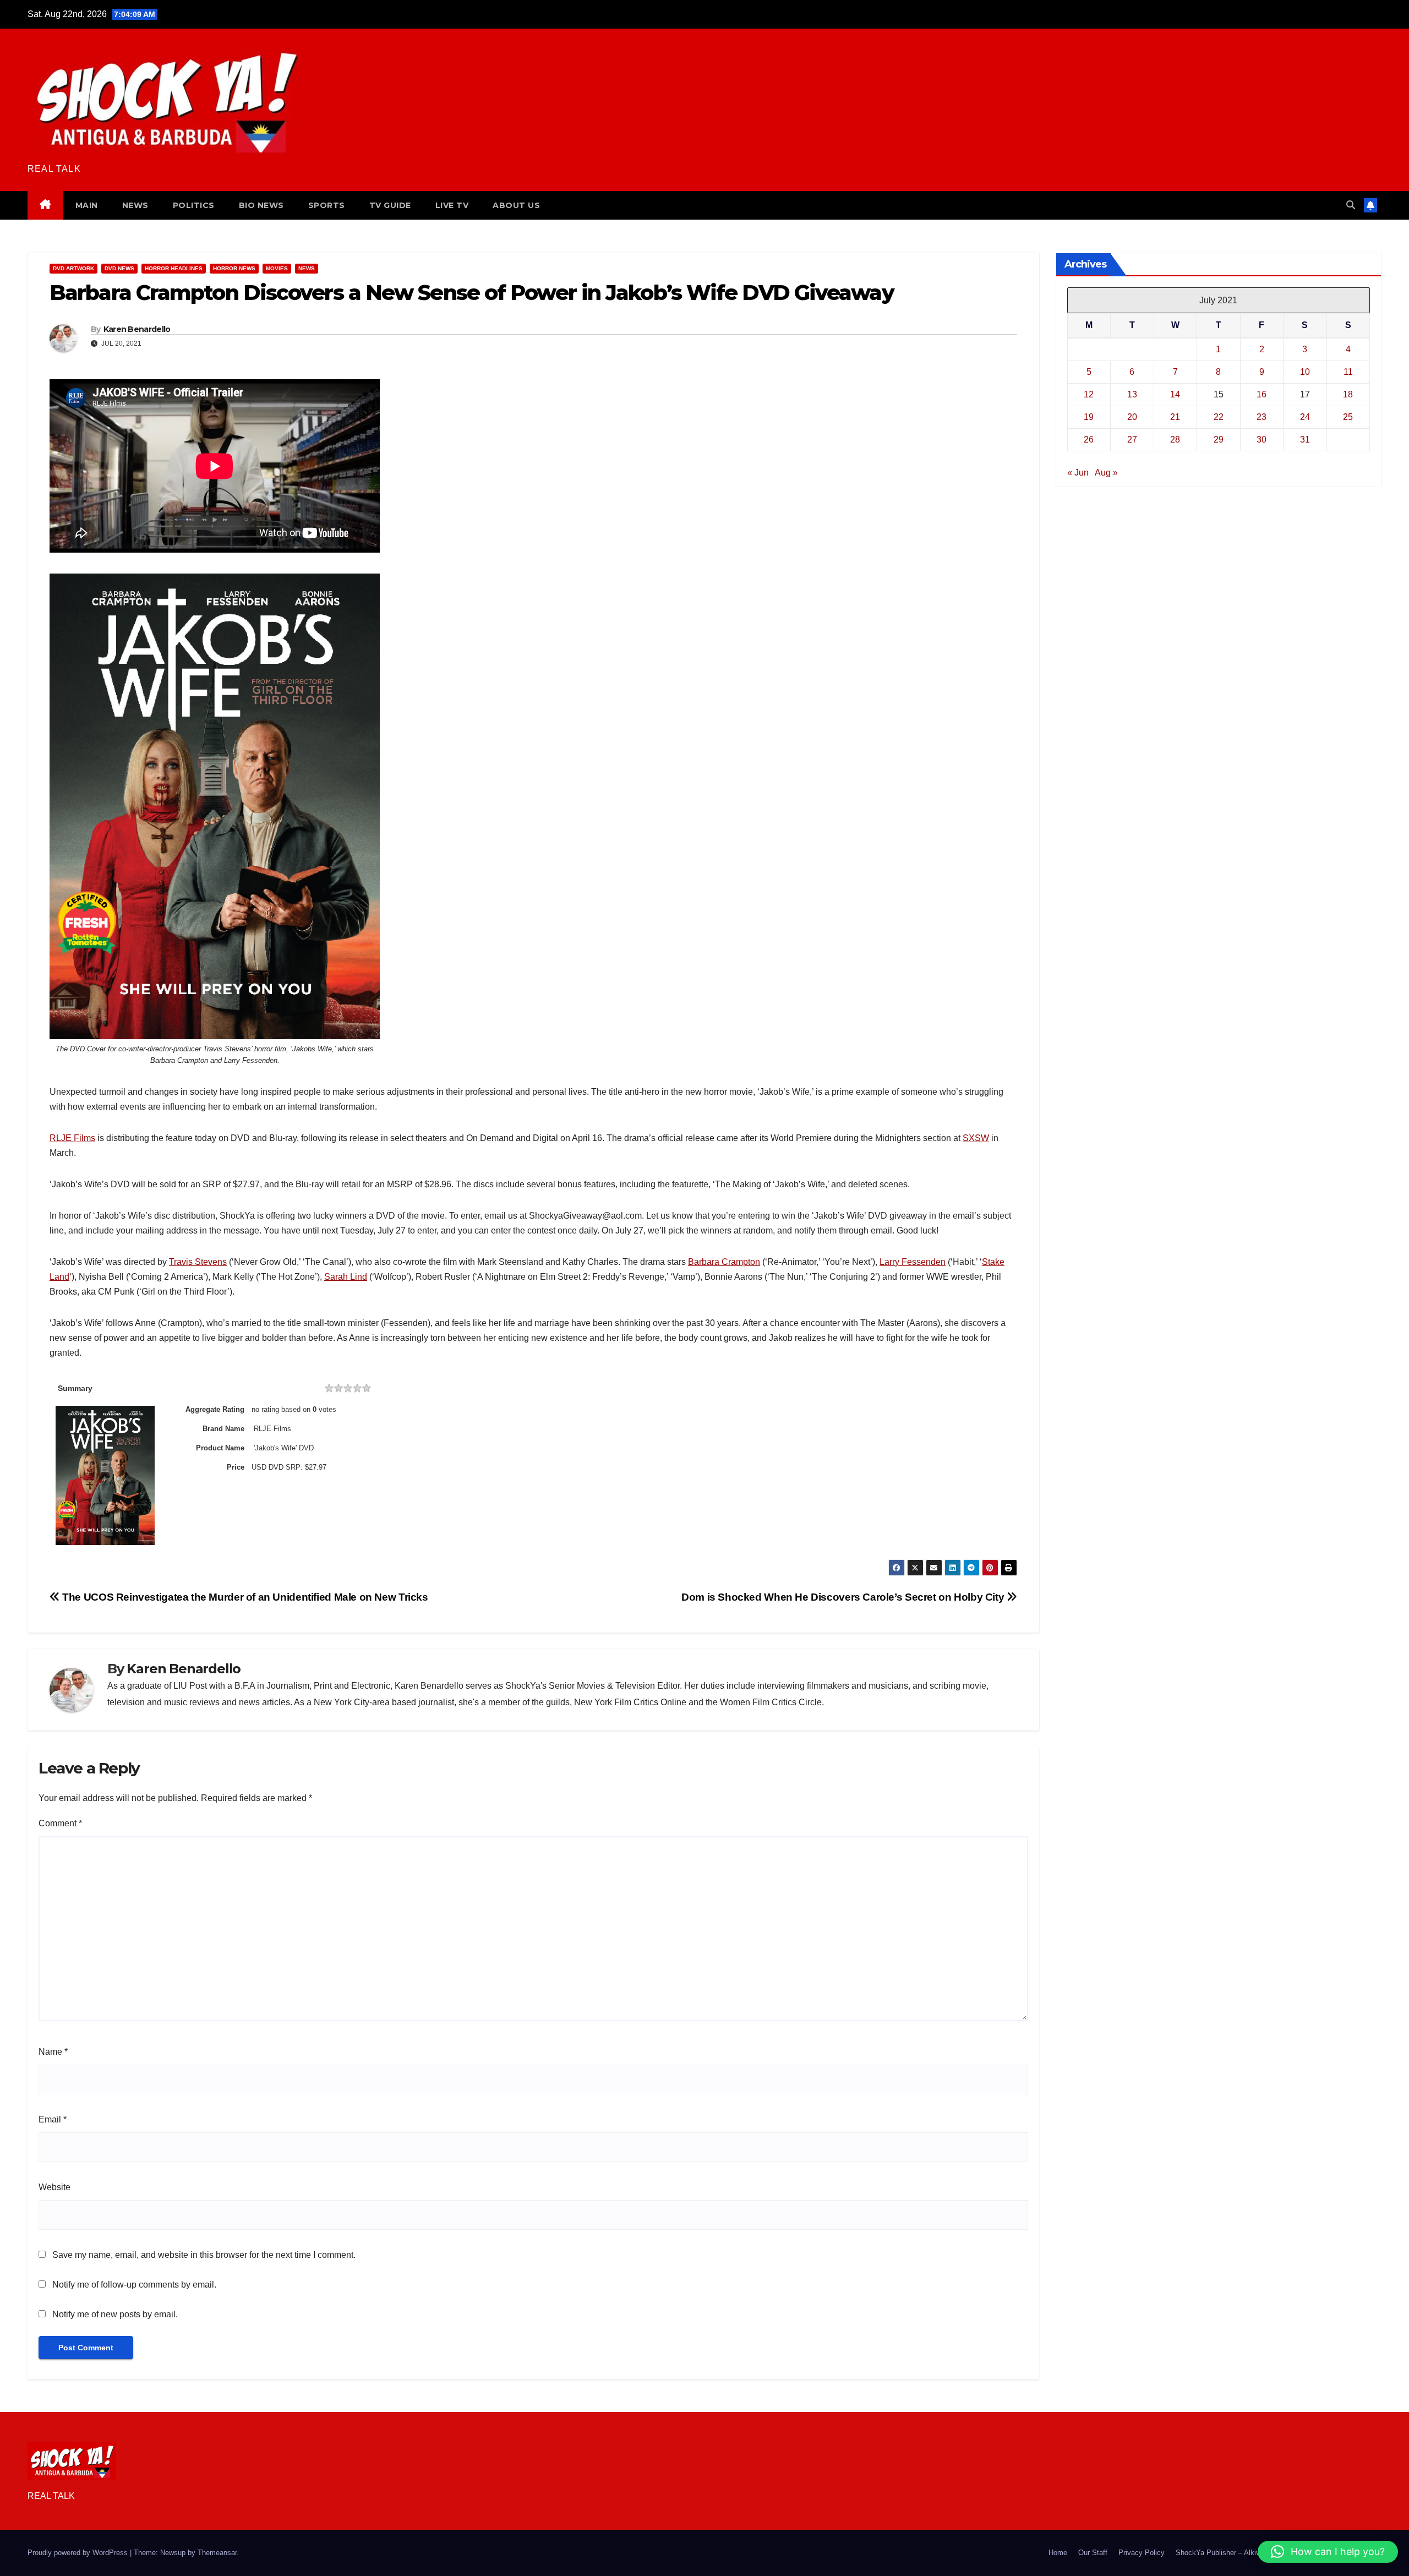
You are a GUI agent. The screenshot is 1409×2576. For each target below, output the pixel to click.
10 (1305, 372)
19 (1089, 417)
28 (1175, 440)
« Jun (1078, 473)
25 (1348, 417)
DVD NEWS (119, 268)
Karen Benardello (137, 329)
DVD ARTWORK (73, 268)
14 (1175, 394)
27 (1132, 440)
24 (1305, 417)
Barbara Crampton (724, 1262)
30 (1261, 440)
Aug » (1106, 473)
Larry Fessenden (913, 1262)
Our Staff (1093, 2553)
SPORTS (327, 205)
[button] (1351, 205)
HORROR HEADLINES (174, 268)
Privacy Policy (1142, 2553)
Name (53, 2052)
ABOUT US (516, 205)
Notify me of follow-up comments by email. (134, 2285)
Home (1058, 2553)
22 (1219, 417)
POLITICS (194, 205)
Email (53, 2119)
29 (1219, 440)
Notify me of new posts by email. (115, 2314)
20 (1132, 417)
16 (1261, 394)
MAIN (87, 205)
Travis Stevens (198, 1262)
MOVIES (277, 268)
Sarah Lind (346, 1277)
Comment (60, 1823)
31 (1305, 440)
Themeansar (217, 2553)
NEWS (135, 205)
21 (1175, 417)
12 (1089, 394)
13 (1132, 394)
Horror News (234, 268)
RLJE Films (72, 1138)
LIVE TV (452, 205)
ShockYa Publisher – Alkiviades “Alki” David (1246, 2553)
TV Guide (390, 205)
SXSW (976, 1138)
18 (1348, 394)
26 (1089, 440)
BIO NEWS (261, 205)
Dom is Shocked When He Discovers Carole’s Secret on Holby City (844, 1597)
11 (1348, 372)
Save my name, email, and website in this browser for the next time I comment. (204, 2255)
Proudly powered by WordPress (79, 2553)
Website (54, 2187)
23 (1261, 417)
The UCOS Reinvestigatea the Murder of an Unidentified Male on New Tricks (244, 1597)
